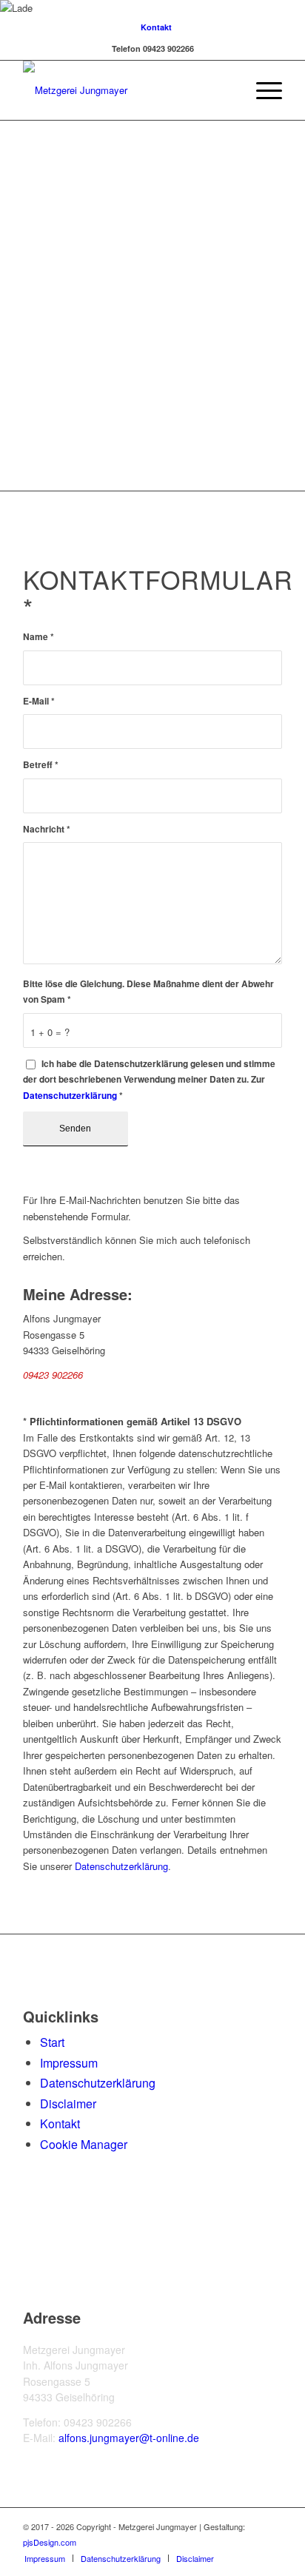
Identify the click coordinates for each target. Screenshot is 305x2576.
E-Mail (39, 701)
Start (52, 2042)
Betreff (41, 765)
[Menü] (262, 90)
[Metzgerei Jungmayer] (127, 90)
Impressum (69, 2063)
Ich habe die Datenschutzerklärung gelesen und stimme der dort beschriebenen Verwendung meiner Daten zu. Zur (149, 1080)
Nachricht (47, 829)
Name (38, 637)
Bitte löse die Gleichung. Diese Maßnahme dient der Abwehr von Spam (148, 992)
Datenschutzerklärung (70, 1096)
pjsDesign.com (50, 2542)
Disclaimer (68, 2103)
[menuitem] (156, 27)
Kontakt (156, 27)
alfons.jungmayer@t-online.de (129, 2438)
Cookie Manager (84, 2144)
